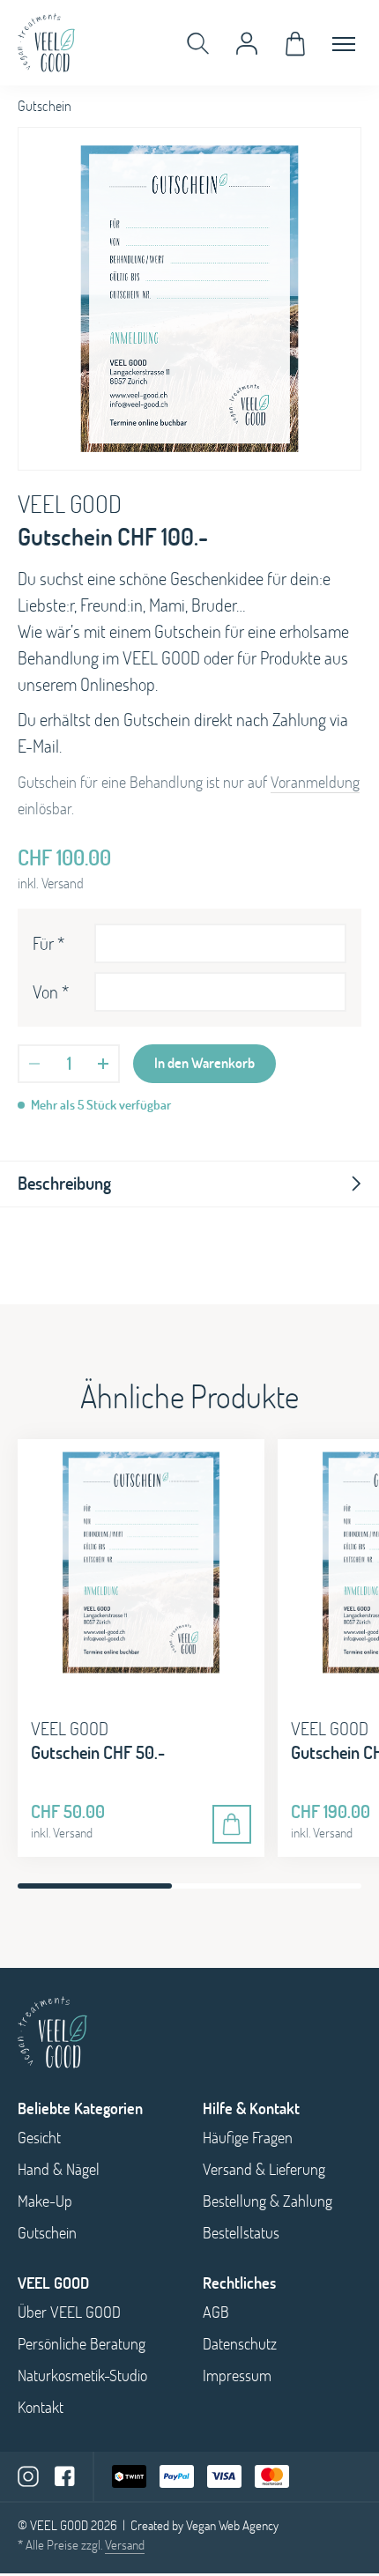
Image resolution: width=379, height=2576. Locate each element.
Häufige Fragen (248, 2138)
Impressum (237, 2376)
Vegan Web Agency (232, 2525)
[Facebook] (65, 2476)
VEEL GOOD (70, 504)
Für (48, 943)
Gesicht (39, 2138)
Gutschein (47, 2233)
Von (51, 992)
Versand (125, 2545)
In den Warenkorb (204, 1063)
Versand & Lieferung (264, 2169)
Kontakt (41, 2407)
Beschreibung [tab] (64, 1183)
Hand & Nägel (59, 2169)
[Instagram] (28, 2476)
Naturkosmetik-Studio (82, 2376)
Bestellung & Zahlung (268, 2201)
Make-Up (45, 2201)
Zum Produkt (232, 1824)
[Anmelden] (247, 43)
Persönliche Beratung (82, 2344)
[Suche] (198, 43)
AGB (216, 2312)
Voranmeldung (315, 782)
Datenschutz (240, 2344)
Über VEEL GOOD (69, 2312)
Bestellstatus (241, 2233)
